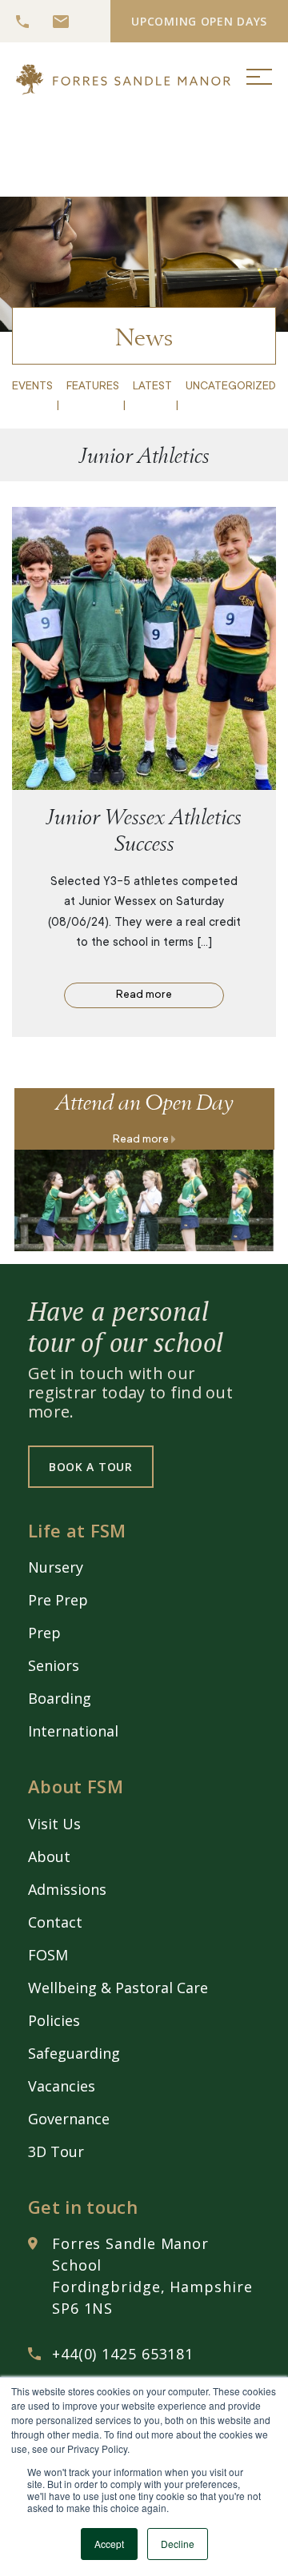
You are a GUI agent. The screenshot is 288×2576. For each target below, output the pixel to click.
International (73, 1731)
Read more (144, 995)
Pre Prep (58, 1600)
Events (32, 387)
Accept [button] (109, 2544)
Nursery (56, 1567)
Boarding (60, 1698)
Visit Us (54, 1824)
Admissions (67, 1889)
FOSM (48, 1955)
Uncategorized (231, 387)
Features (93, 387)
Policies (54, 2020)
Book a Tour (91, 1467)
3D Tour (56, 2151)
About (49, 1856)
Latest (152, 387)
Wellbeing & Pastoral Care (118, 1988)
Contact (55, 1922)
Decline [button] (178, 2544)
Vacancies (62, 2086)
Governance (69, 2119)
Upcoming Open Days (199, 21)
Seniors (54, 1665)
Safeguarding (74, 2053)
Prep (44, 1633)
